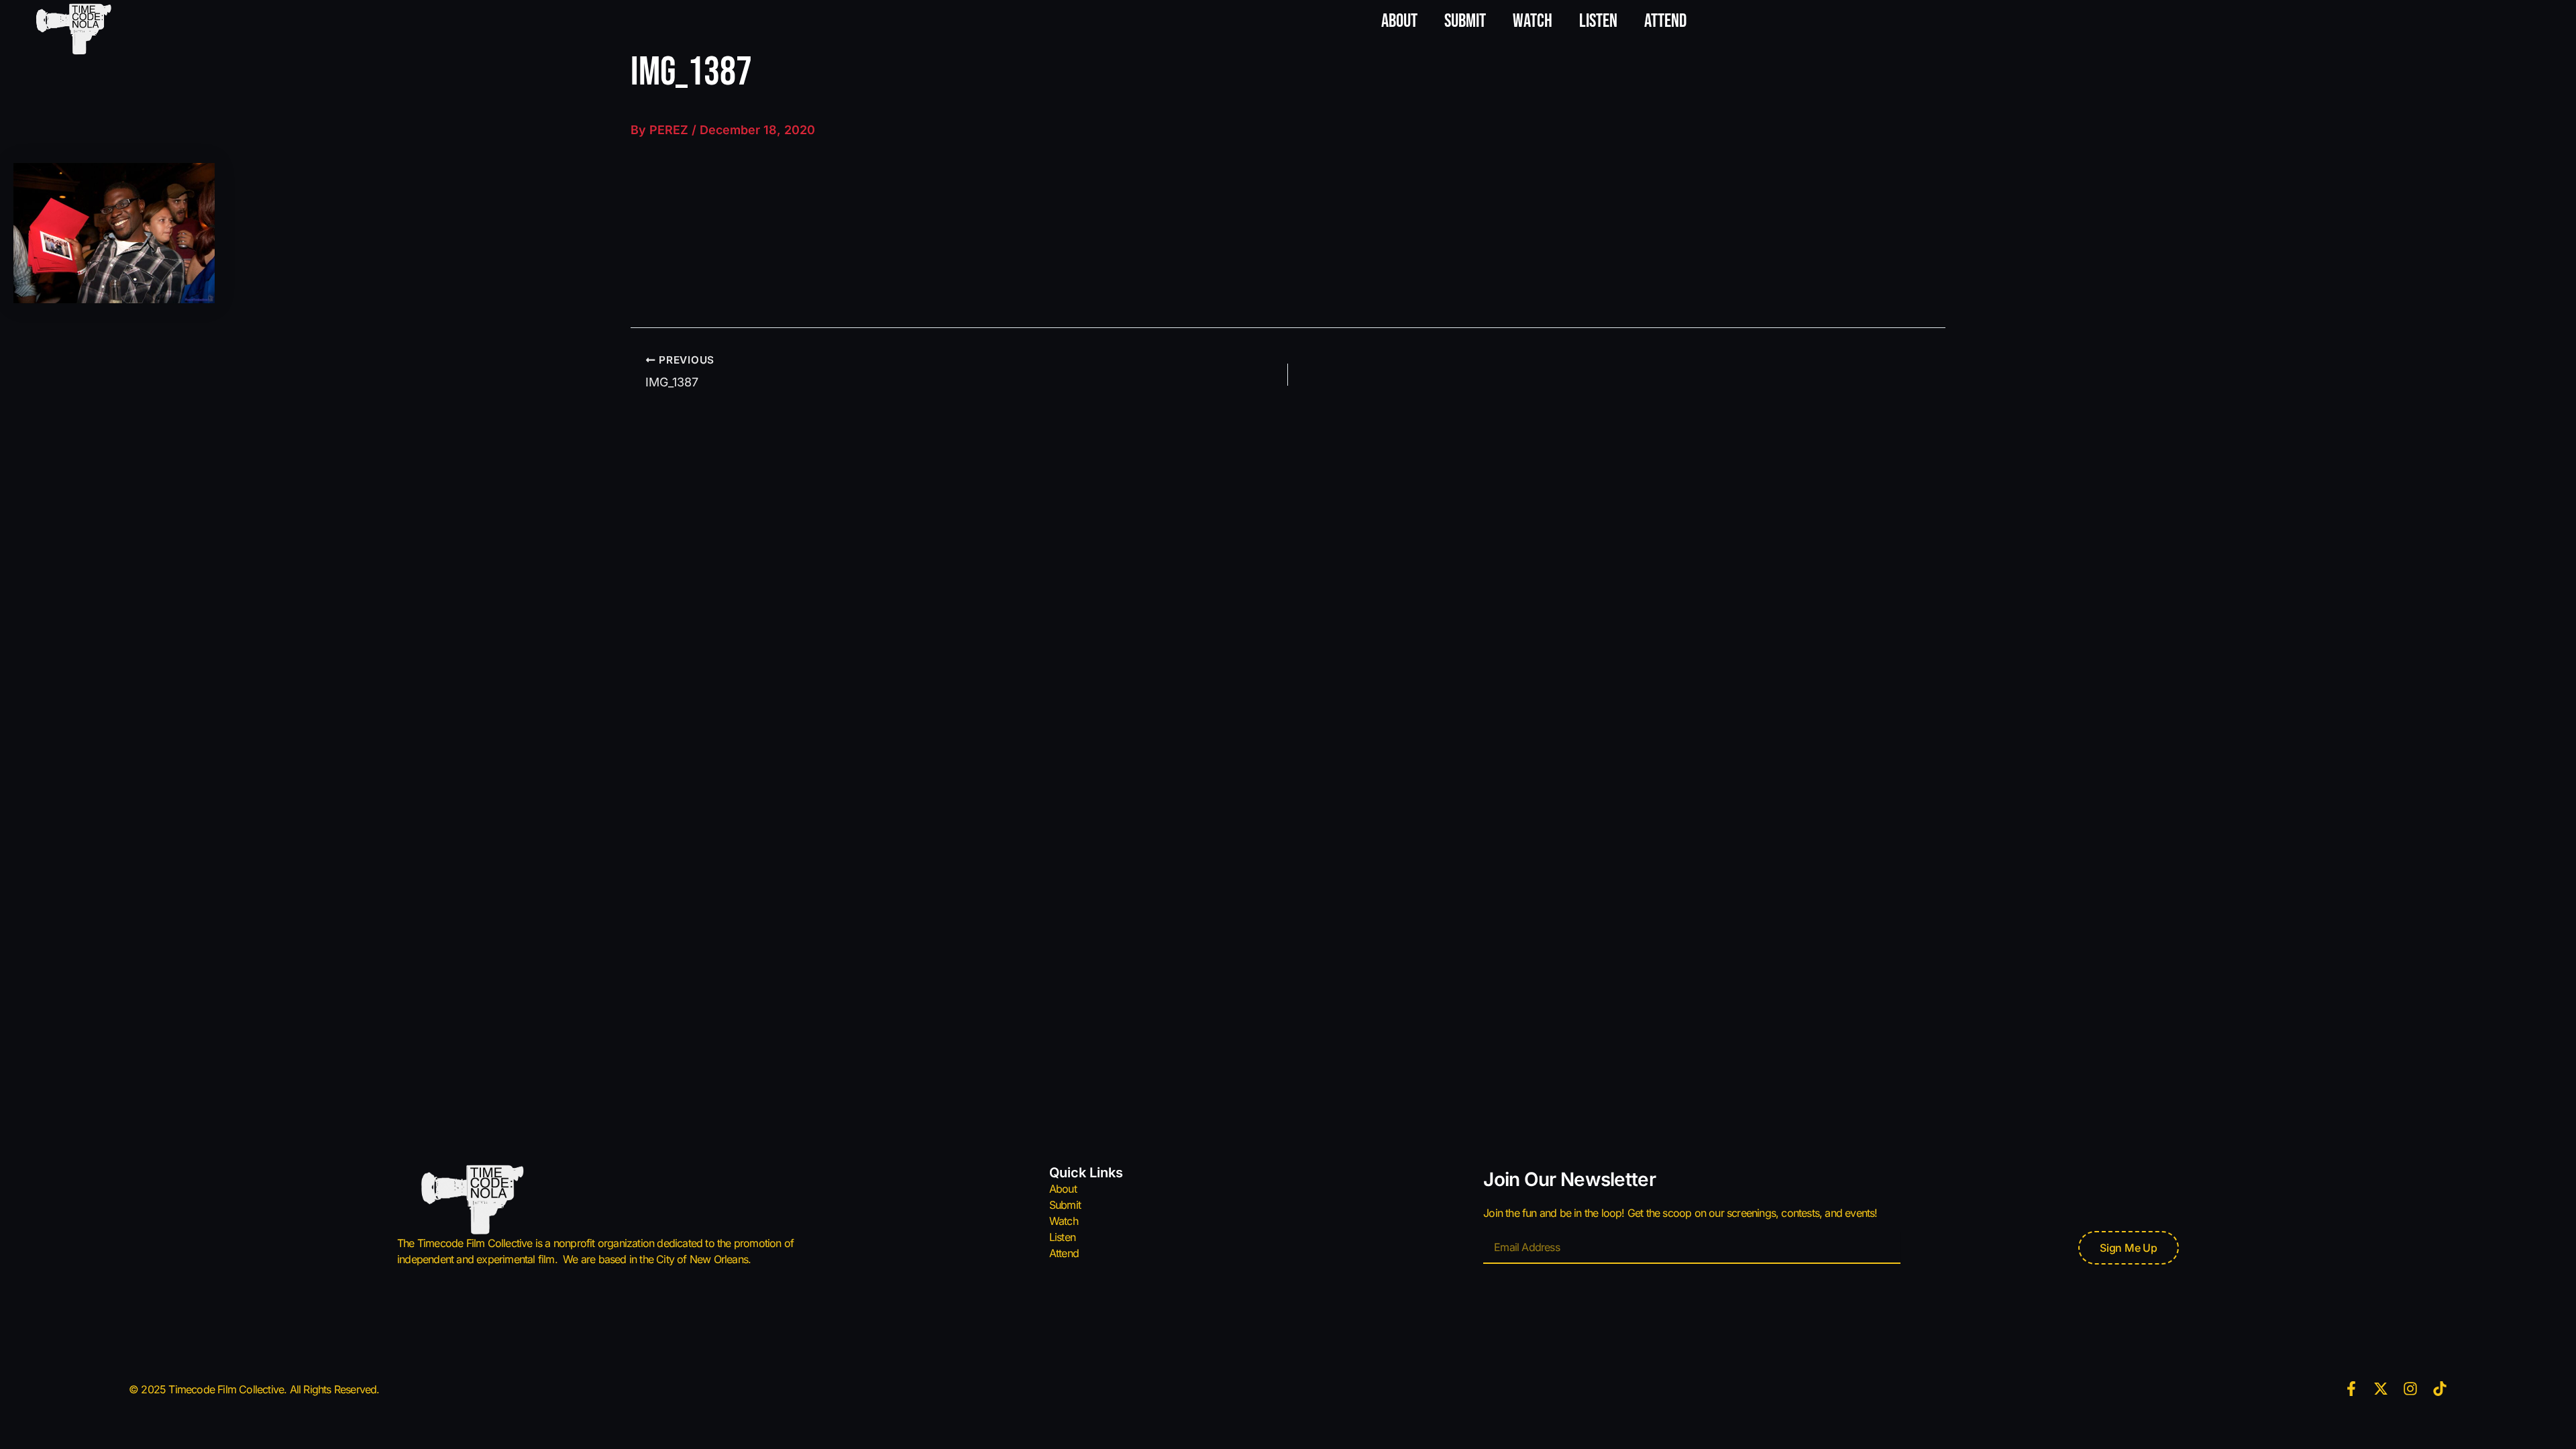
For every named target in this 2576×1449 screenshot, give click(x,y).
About (1399, 21)
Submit (1465, 21)
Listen (1598, 21)
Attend (1665, 21)
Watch (1533, 21)
